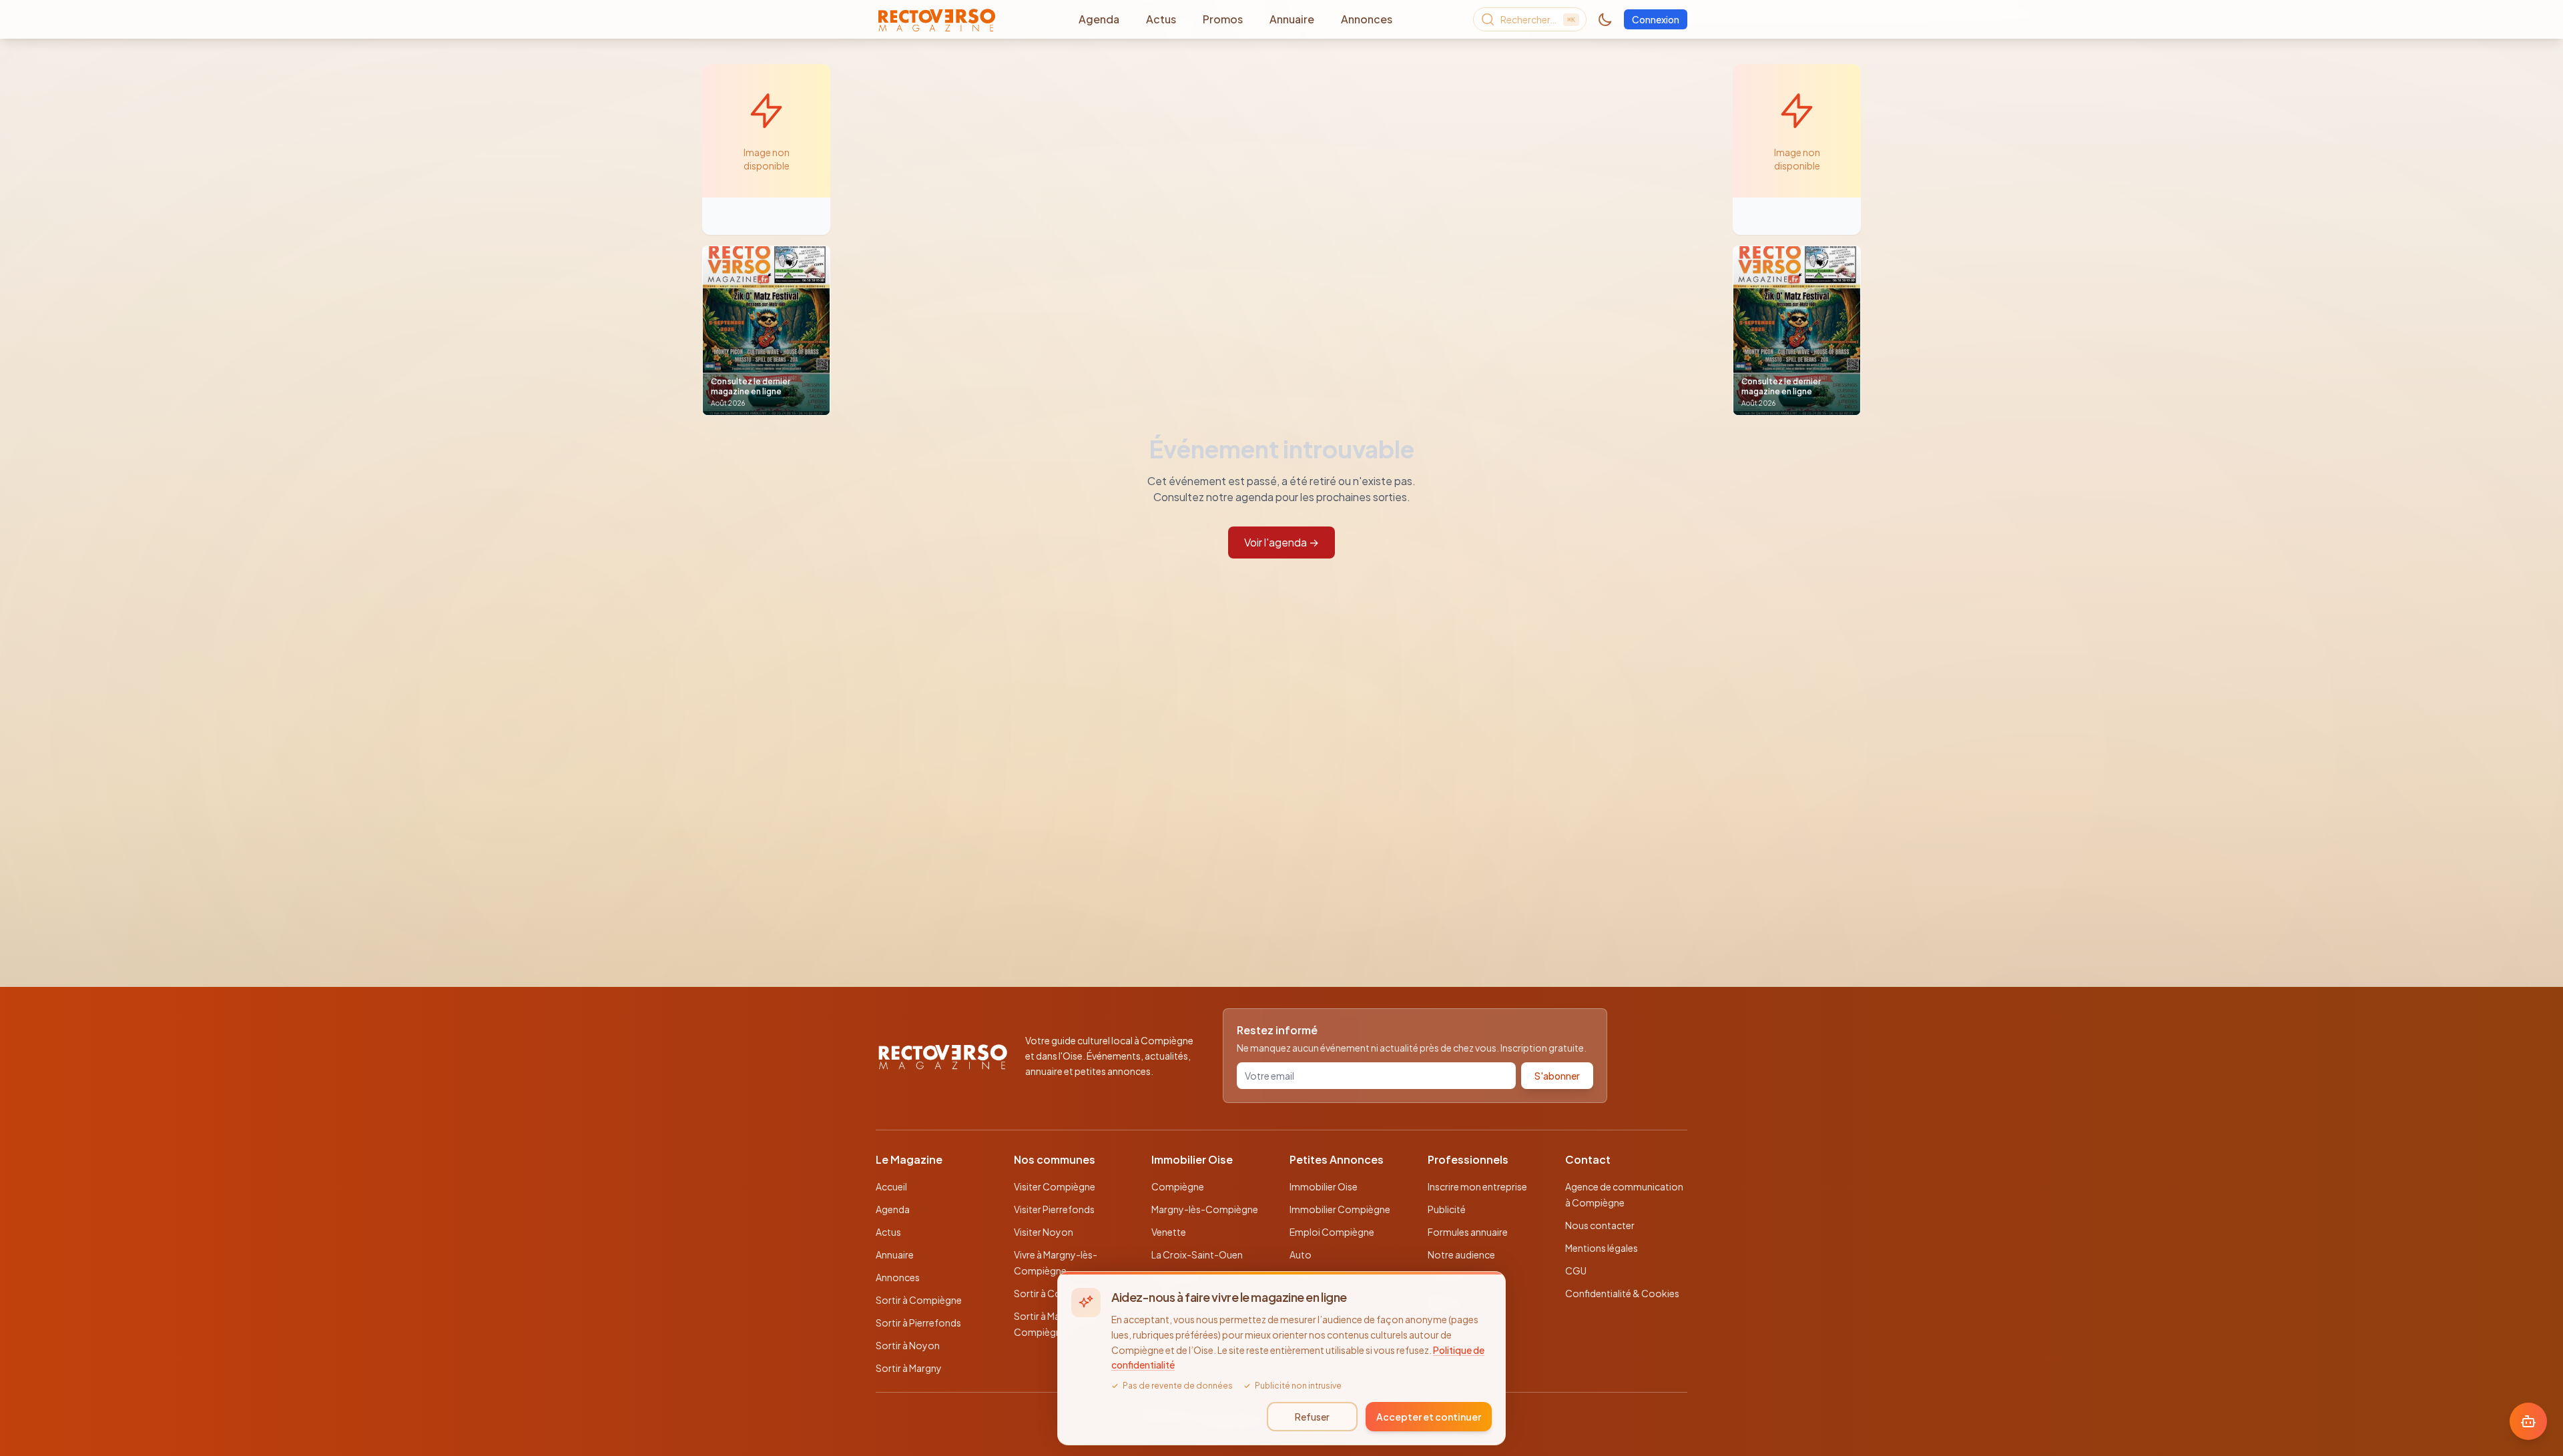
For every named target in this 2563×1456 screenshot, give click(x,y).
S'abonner (1557, 1076)
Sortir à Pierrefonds (918, 1323)
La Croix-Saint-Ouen (1197, 1254)
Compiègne (1178, 1186)
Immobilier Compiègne (1340, 1209)
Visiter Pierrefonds (1054, 1209)
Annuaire (1292, 19)
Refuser (1312, 1417)
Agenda (1099, 19)
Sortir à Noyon (908, 1345)
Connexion (1656, 19)
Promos (1223, 19)
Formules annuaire (1468, 1232)
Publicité (1447, 1209)
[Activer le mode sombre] (1605, 19)
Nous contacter (1600, 1225)
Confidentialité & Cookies (1622, 1293)
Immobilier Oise (1324, 1186)
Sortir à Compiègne (919, 1300)
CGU (1576, 1270)
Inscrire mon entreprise (1477, 1186)
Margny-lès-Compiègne (1205, 1209)
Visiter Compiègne (1055, 1186)
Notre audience (1461, 1254)
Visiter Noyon (1044, 1232)
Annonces (1367, 19)
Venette (1169, 1232)
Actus (1161, 19)
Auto (1301, 1254)
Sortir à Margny (909, 1368)
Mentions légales (1602, 1248)
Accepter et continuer (1429, 1417)
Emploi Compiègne (1332, 1232)
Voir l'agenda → (1281, 542)
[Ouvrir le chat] (2528, 1421)
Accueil (891, 1186)
